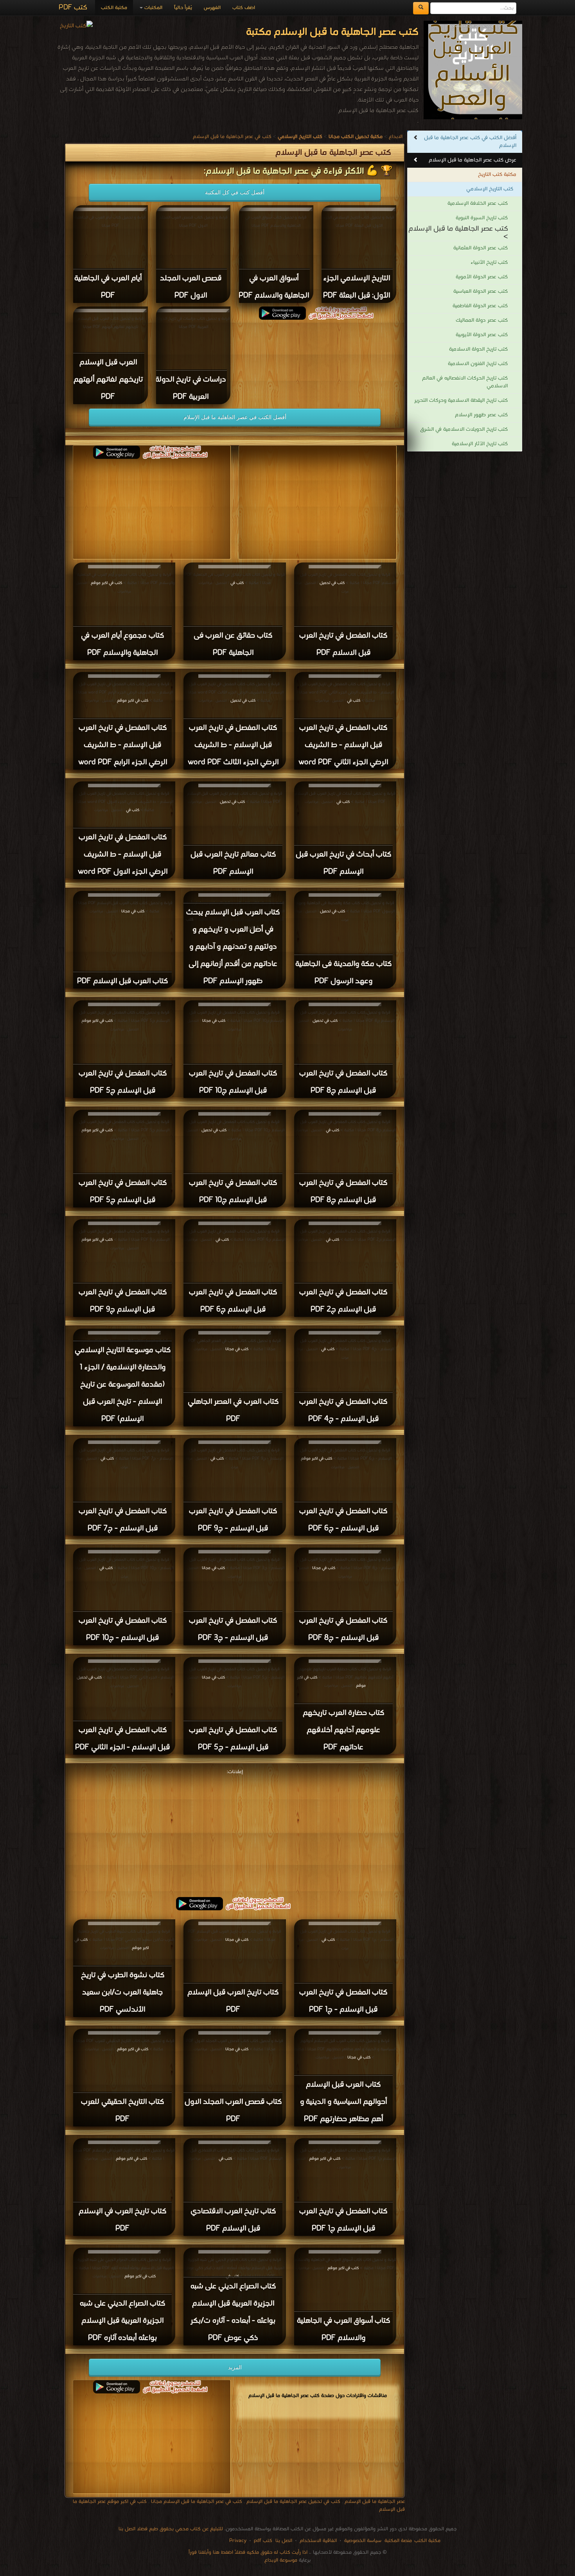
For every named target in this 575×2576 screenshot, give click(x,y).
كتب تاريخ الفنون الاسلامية (478, 364)
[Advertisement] (235, 1832)
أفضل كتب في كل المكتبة (235, 192)
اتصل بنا (283, 2541)
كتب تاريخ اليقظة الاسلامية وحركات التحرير (461, 400)
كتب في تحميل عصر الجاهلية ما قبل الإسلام (293, 2502)
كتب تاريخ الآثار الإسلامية (480, 444)
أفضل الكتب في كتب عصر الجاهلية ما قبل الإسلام (470, 142)
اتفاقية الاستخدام (317, 2541)
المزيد (235, 2367)
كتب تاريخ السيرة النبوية (482, 218)
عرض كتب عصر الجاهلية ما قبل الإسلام (473, 160)
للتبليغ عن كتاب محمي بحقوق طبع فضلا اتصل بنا (171, 2529)
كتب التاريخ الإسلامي (490, 189)
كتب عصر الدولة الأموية (482, 277)
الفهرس (212, 8)
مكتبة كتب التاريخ (497, 175)
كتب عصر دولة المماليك (482, 320)
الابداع (396, 137)
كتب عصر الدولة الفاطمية (480, 306)
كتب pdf (263, 2541)
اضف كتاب (244, 8)
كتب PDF (73, 8)
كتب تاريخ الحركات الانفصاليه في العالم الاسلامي (465, 382)
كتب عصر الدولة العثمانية (481, 248)
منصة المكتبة (398, 2541)
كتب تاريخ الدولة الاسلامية (478, 349)
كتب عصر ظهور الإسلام (481, 415)
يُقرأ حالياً (183, 8)
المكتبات (153, 8)
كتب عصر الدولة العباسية (481, 291)
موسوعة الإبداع (281, 2560)
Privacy (238, 2541)
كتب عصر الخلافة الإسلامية (478, 203)
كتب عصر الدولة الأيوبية (482, 335)
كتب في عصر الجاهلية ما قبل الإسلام (232, 137)
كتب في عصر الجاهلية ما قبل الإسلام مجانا (197, 2502)
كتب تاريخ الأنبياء (489, 262)
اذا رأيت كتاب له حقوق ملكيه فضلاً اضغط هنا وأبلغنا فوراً (248, 2552)
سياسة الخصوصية (363, 2541)
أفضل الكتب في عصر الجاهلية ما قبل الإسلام (235, 417)
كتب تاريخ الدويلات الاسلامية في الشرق (464, 429)
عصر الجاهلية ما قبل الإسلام (375, 2502)
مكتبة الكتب (114, 8)
